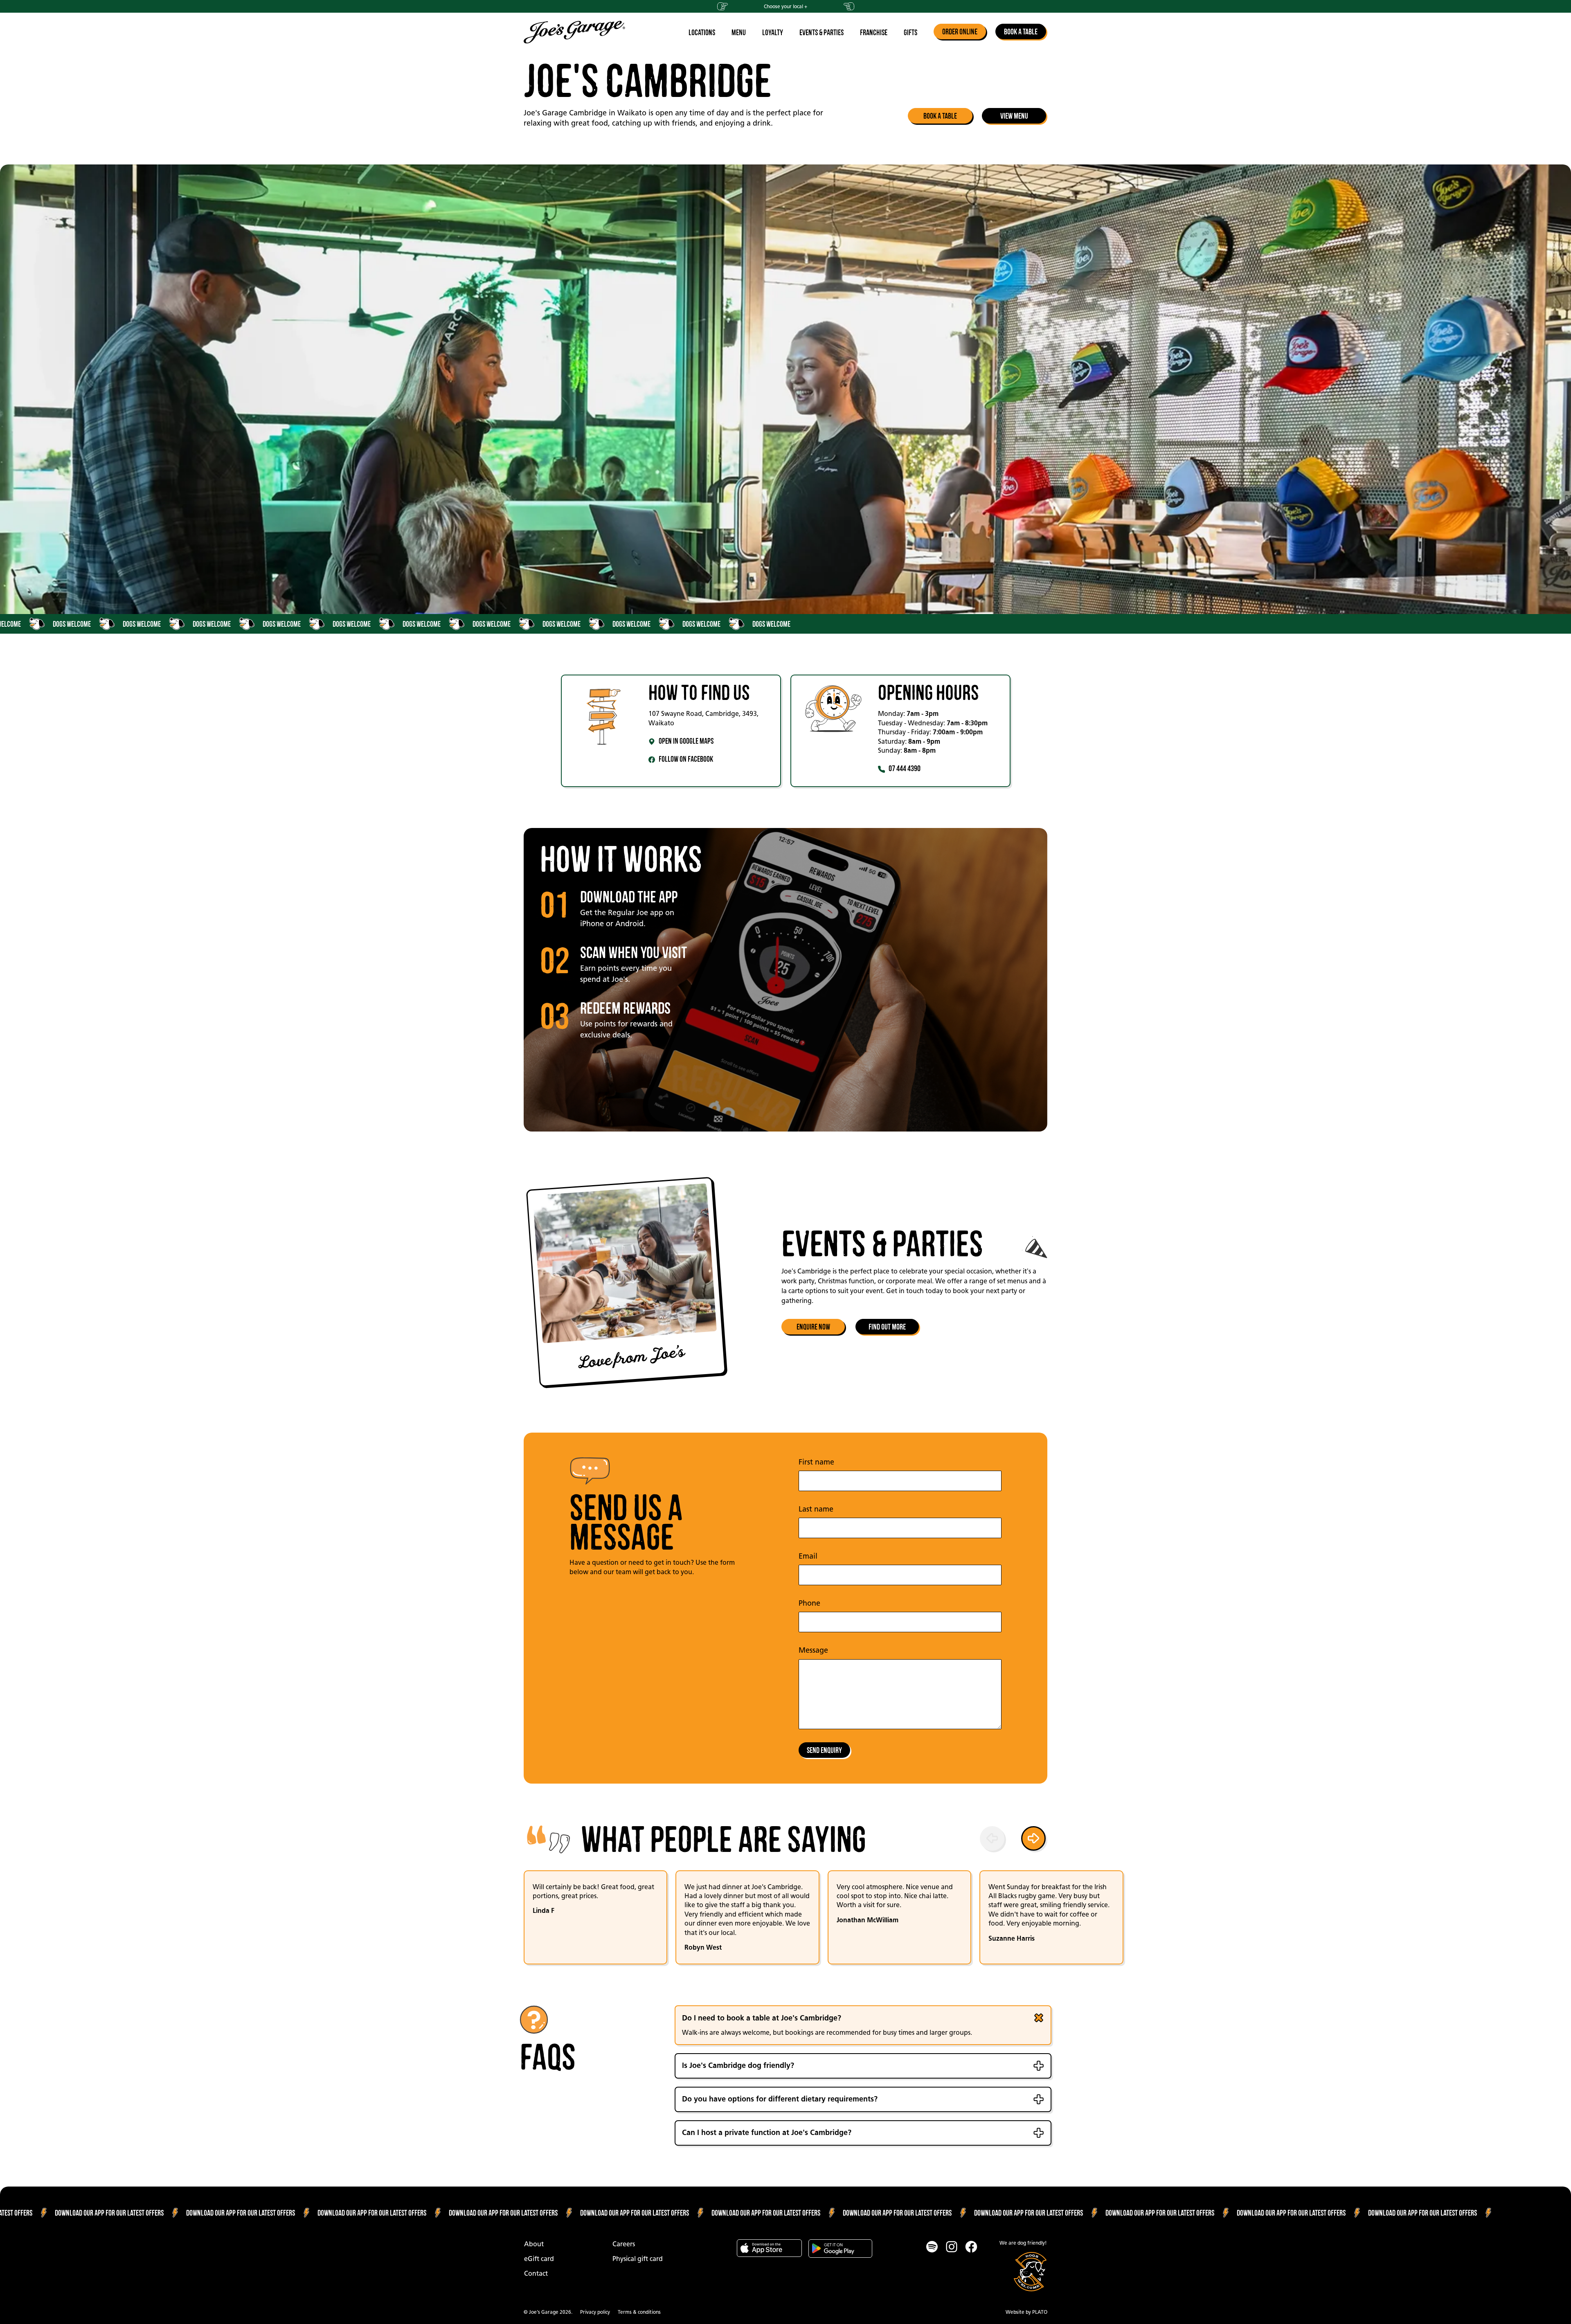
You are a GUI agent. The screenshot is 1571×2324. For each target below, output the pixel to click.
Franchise (874, 32)
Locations (702, 32)
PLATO (1040, 2312)
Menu (739, 32)
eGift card (539, 2259)
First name (816, 1462)
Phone (809, 1603)
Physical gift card (638, 2259)
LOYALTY (773, 32)
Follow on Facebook (686, 759)
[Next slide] (1035, 1840)
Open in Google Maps (686, 741)
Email (808, 1556)
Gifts (910, 32)
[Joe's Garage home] (574, 32)
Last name (816, 1509)
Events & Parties (822, 32)
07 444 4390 (905, 768)
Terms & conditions (639, 2312)
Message (813, 1650)
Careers (624, 2244)
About (534, 2244)
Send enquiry (824, 1750)
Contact (536, 2273)
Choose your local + (785, 6)
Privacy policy (595, 2312)
